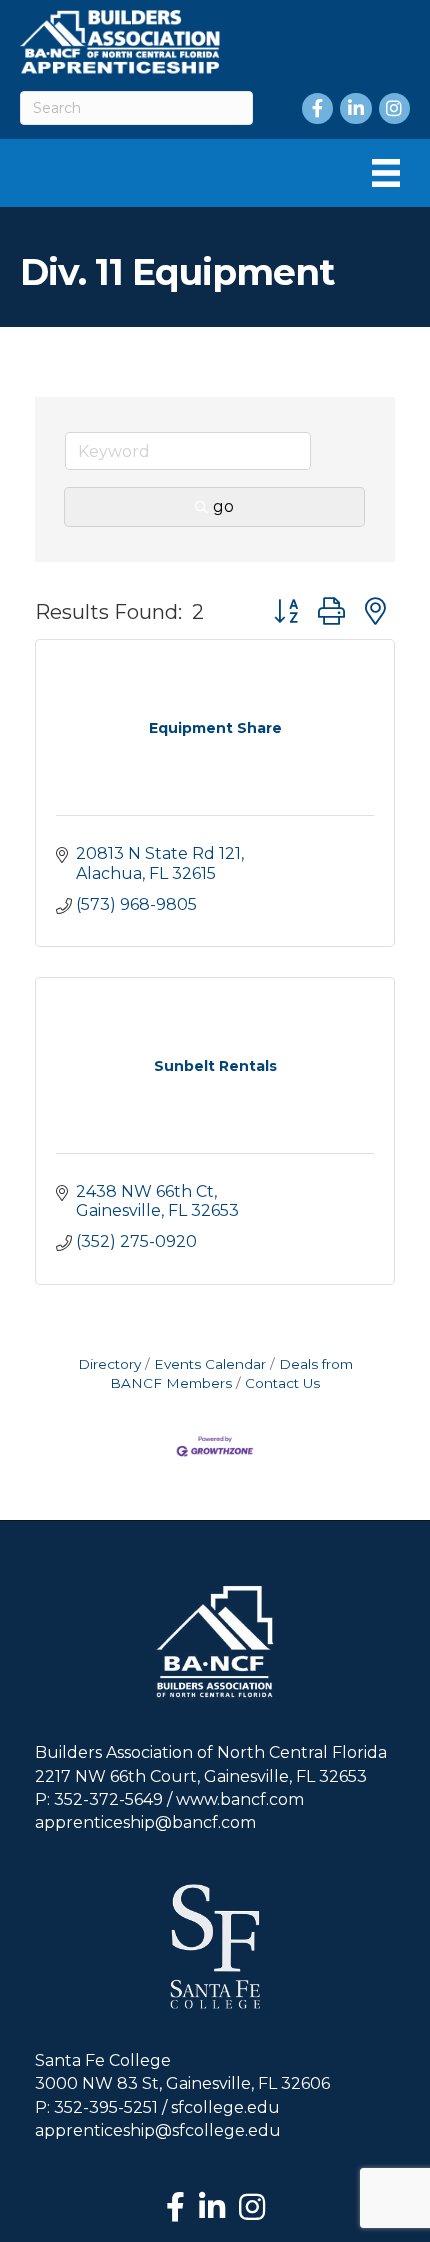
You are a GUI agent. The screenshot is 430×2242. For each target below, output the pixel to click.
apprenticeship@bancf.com (145, 1822)
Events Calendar (210, 1364)
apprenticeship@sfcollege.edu (158, 2130)
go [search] (223, 506)
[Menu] (386, 173)
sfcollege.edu (225, 2107)
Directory (109, 1364)
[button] (286, 611)
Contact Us (282, 1383)
